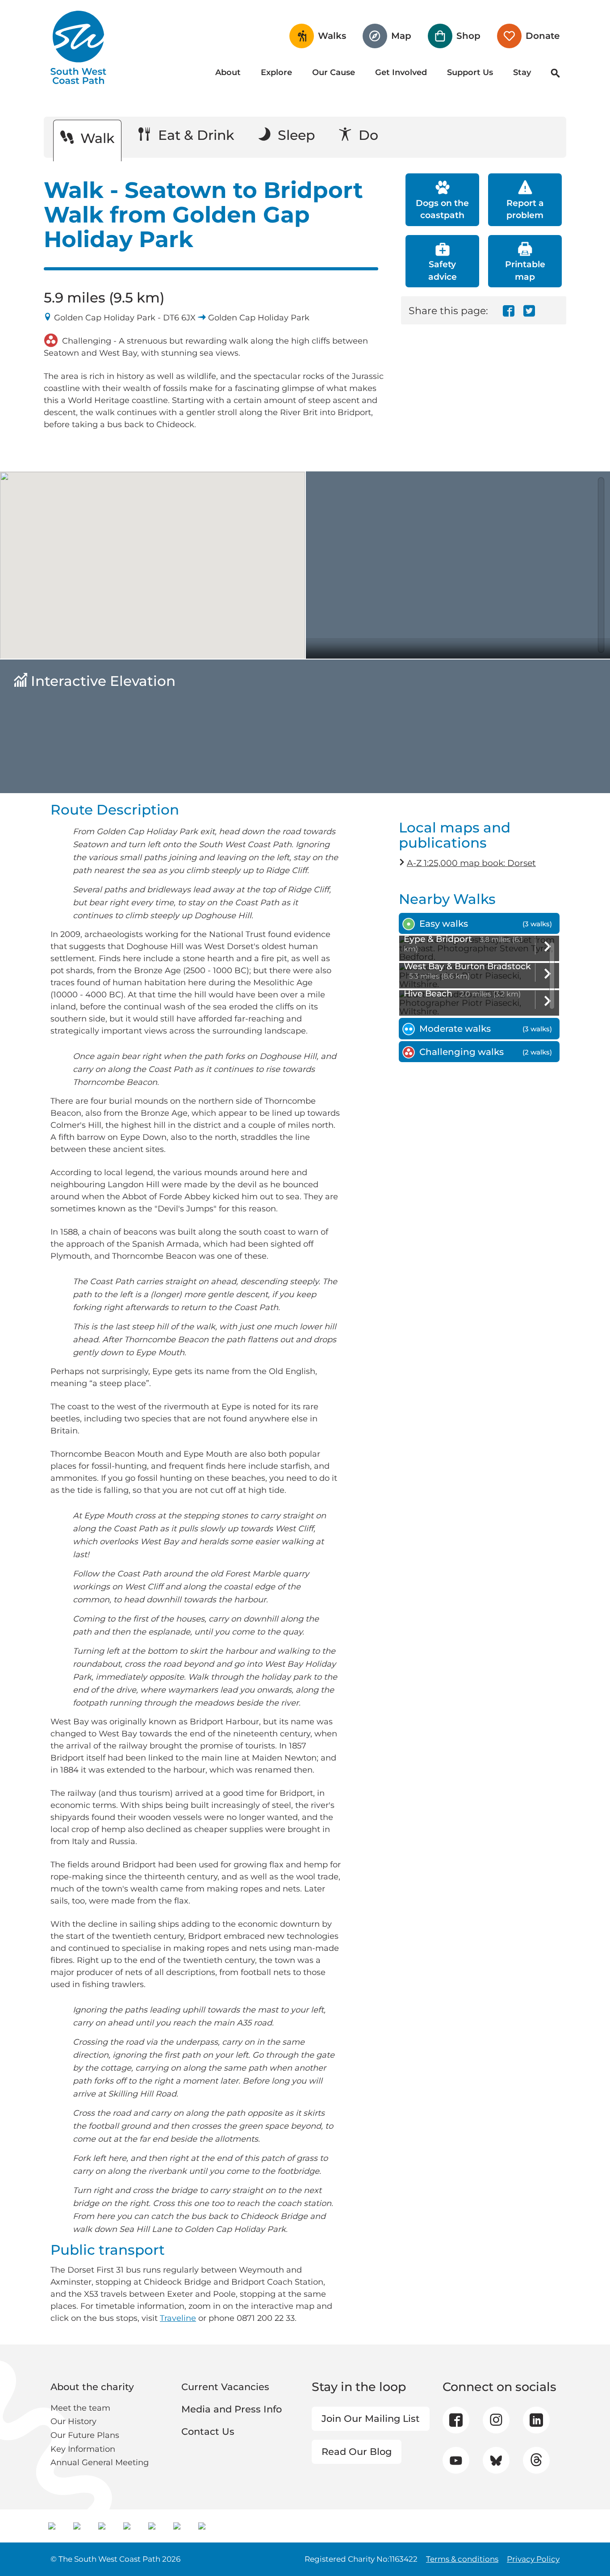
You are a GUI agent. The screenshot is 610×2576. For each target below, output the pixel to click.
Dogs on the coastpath (442, 209)
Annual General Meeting (100, 2463)
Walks (332, 36)
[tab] (479, 924)
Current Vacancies (225, 2387)
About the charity (92, 2387)
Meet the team (80, 2408)
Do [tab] (367, 135)
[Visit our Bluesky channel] (496, 2460)
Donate (543, 36)
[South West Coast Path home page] (78, 47)
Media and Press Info (232, 2409)
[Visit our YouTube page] (456, 2460)
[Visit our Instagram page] (496, 2420)
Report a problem (525, 209)
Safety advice (443, 270)
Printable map (525, 270)
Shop (468, 36)
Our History (73, 2421)
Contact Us (208, 2431)
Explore (276, 72)
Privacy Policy (533, 2559)
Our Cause (334, 72)
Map (401, 36)
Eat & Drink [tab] (194, 135)
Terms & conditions (462, 2559)
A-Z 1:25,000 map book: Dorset (471, 863)
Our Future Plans (85, 2435)
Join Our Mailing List (371, 2418)
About (228, 72)
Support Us (470, 72)
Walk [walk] (96, 138)
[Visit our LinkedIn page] (536, 2420)
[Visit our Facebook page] (456, 2420)
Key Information (83, 2449)
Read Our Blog (357, 2452)
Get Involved (401, 72)
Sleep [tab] (295, 135)
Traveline (178, 2318)
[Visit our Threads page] (536, 2460)
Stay (522, 72)
